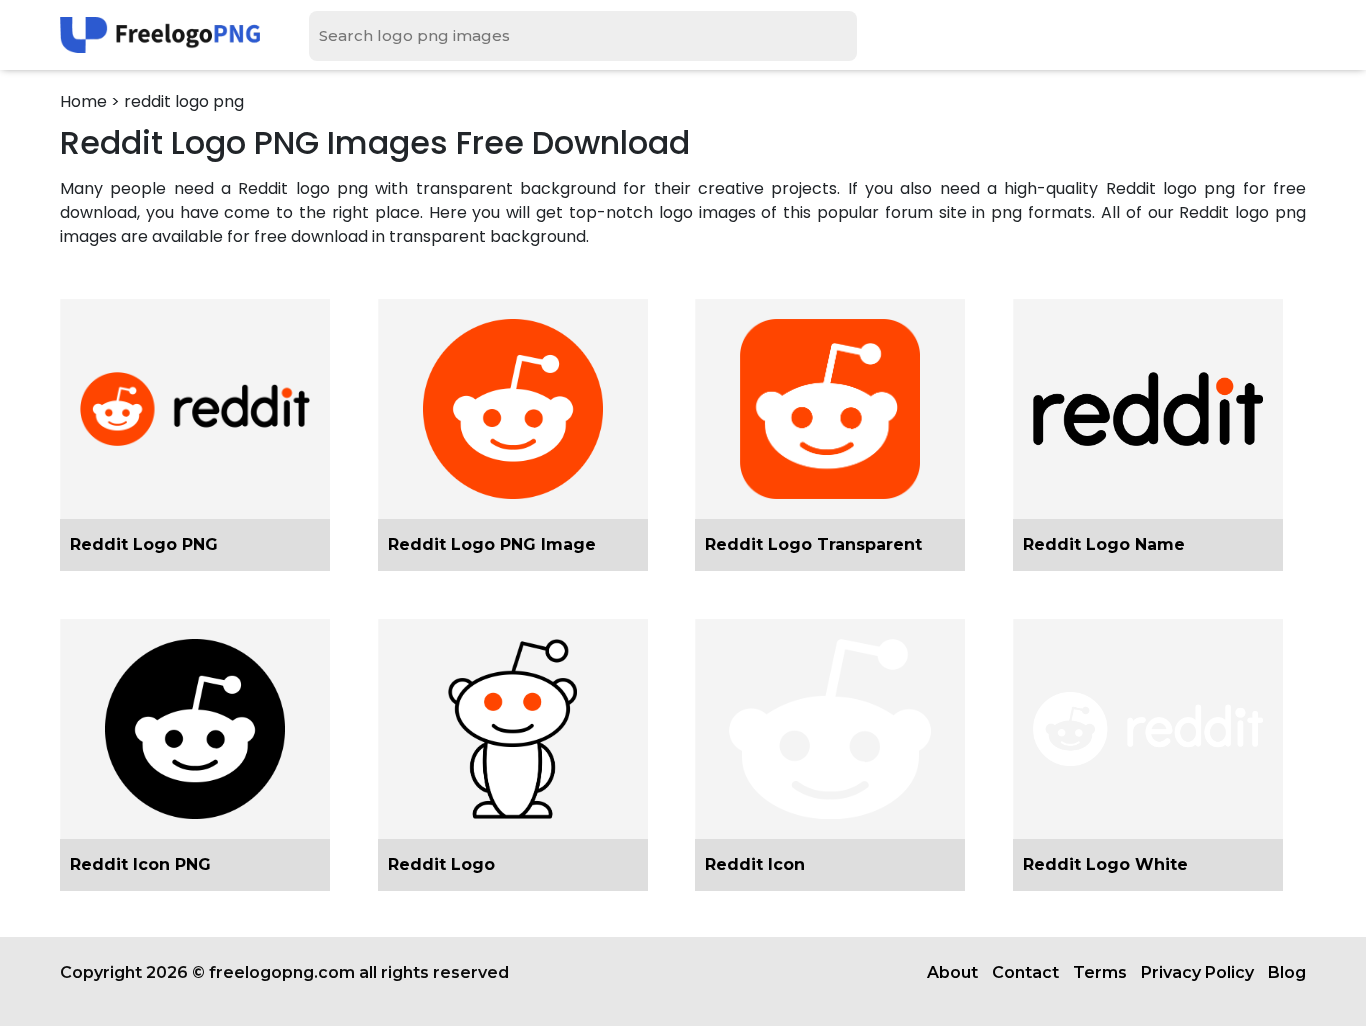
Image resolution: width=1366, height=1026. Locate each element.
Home (83, 101)
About (952, 972)
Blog (1287, 972)
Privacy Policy (1197, 972)
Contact (1025, 972)
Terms (1100, 972)
